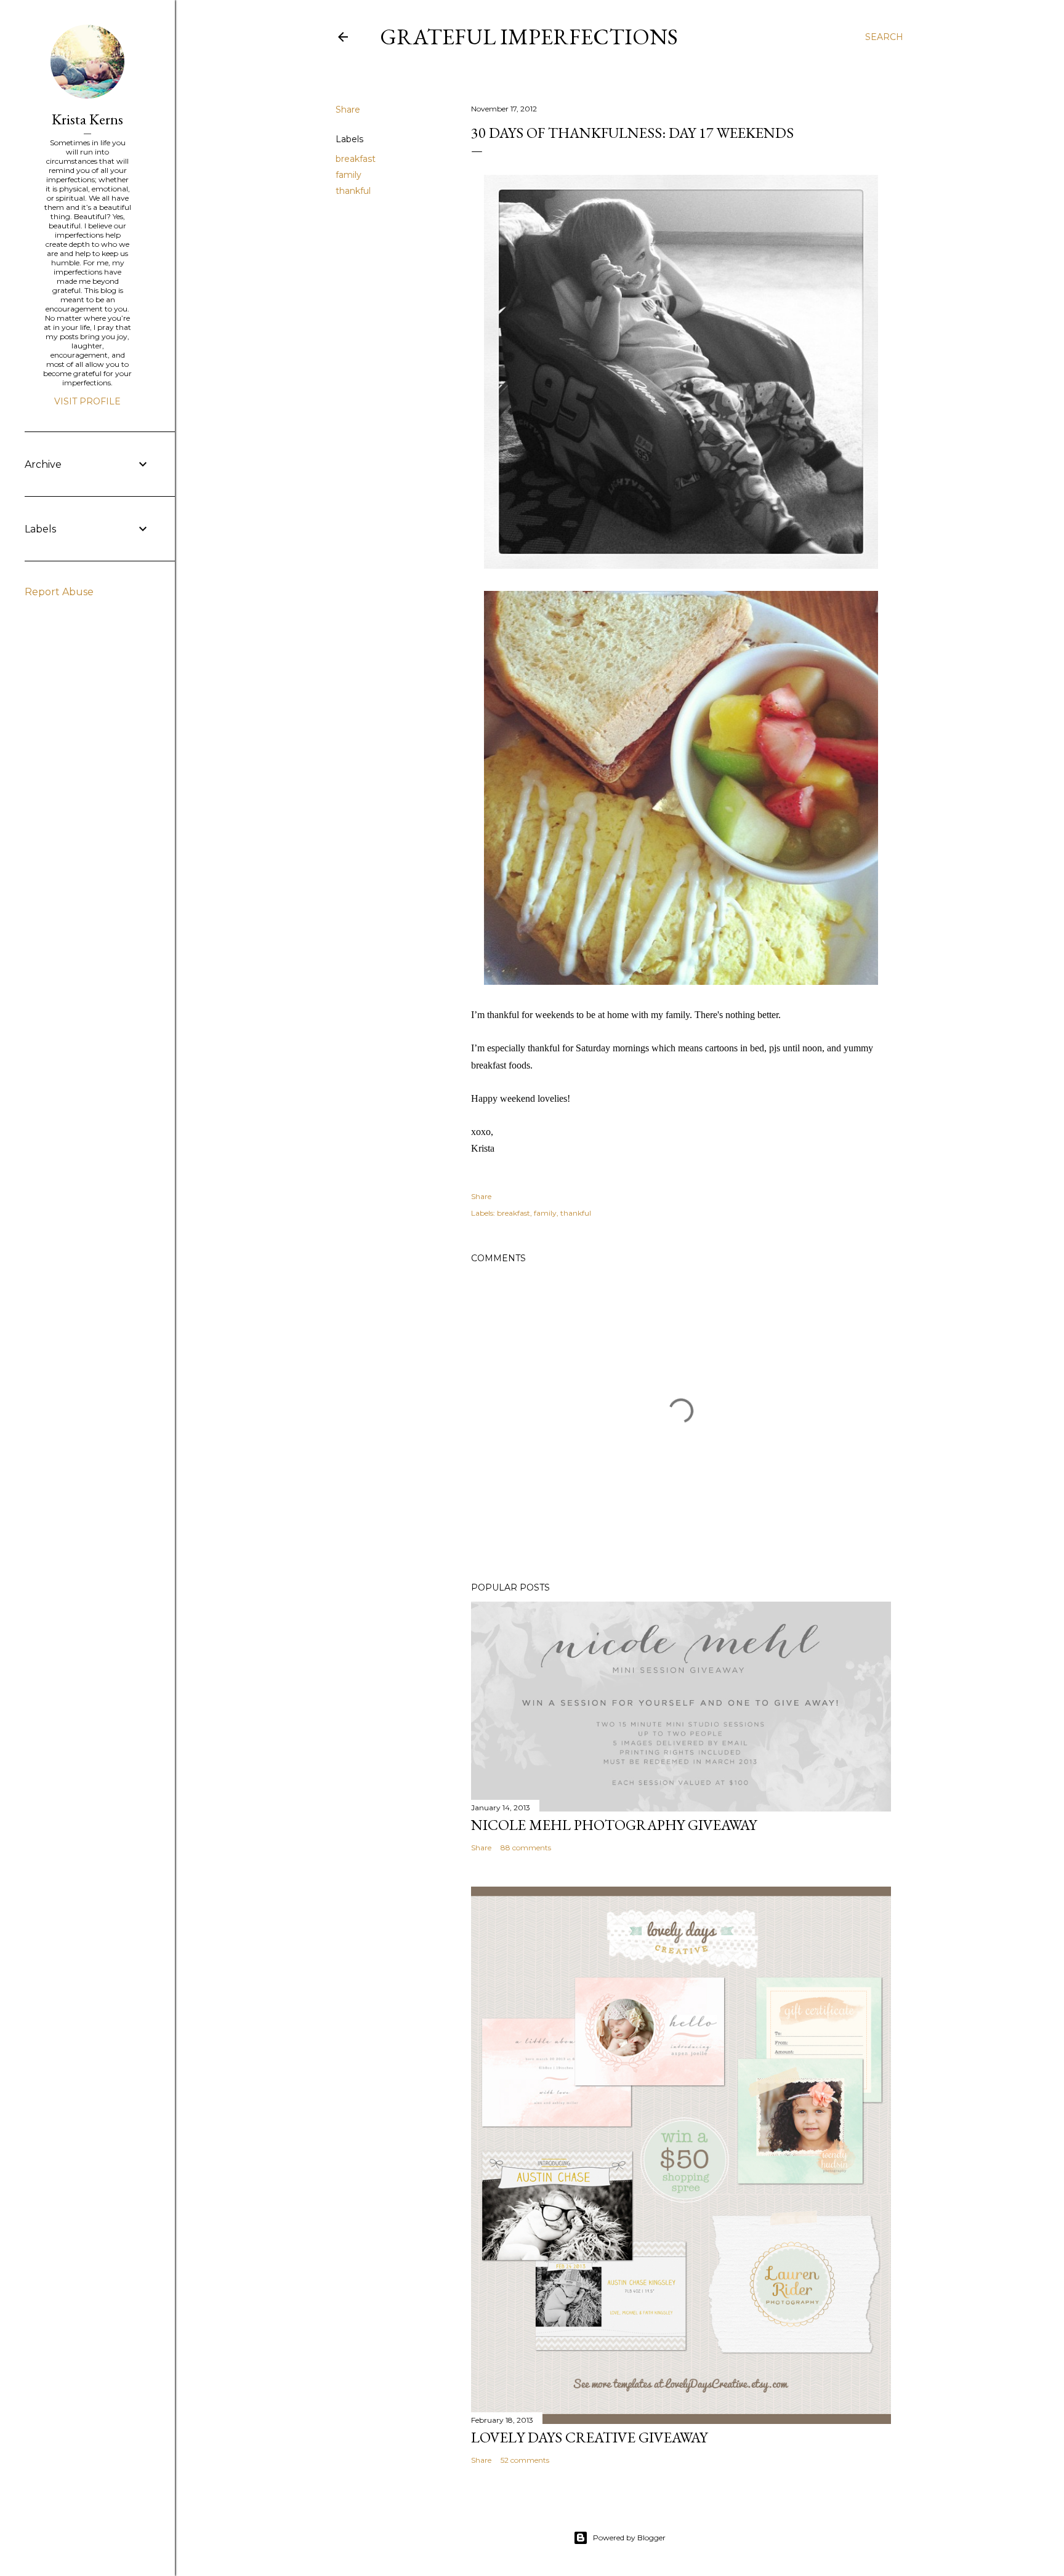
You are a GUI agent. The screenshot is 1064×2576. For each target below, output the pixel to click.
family (349, 175)
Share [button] (348, 110)
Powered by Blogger (629, 2538)
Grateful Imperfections (529, 37)
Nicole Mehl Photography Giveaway (614, 1825)
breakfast (356, 159)
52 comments (525, 2460)
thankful (353, 191)
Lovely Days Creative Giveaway (589, 2437)
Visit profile (87, 401)
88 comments (526, 1848)
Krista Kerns (87, 119)
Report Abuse (59, 592)
